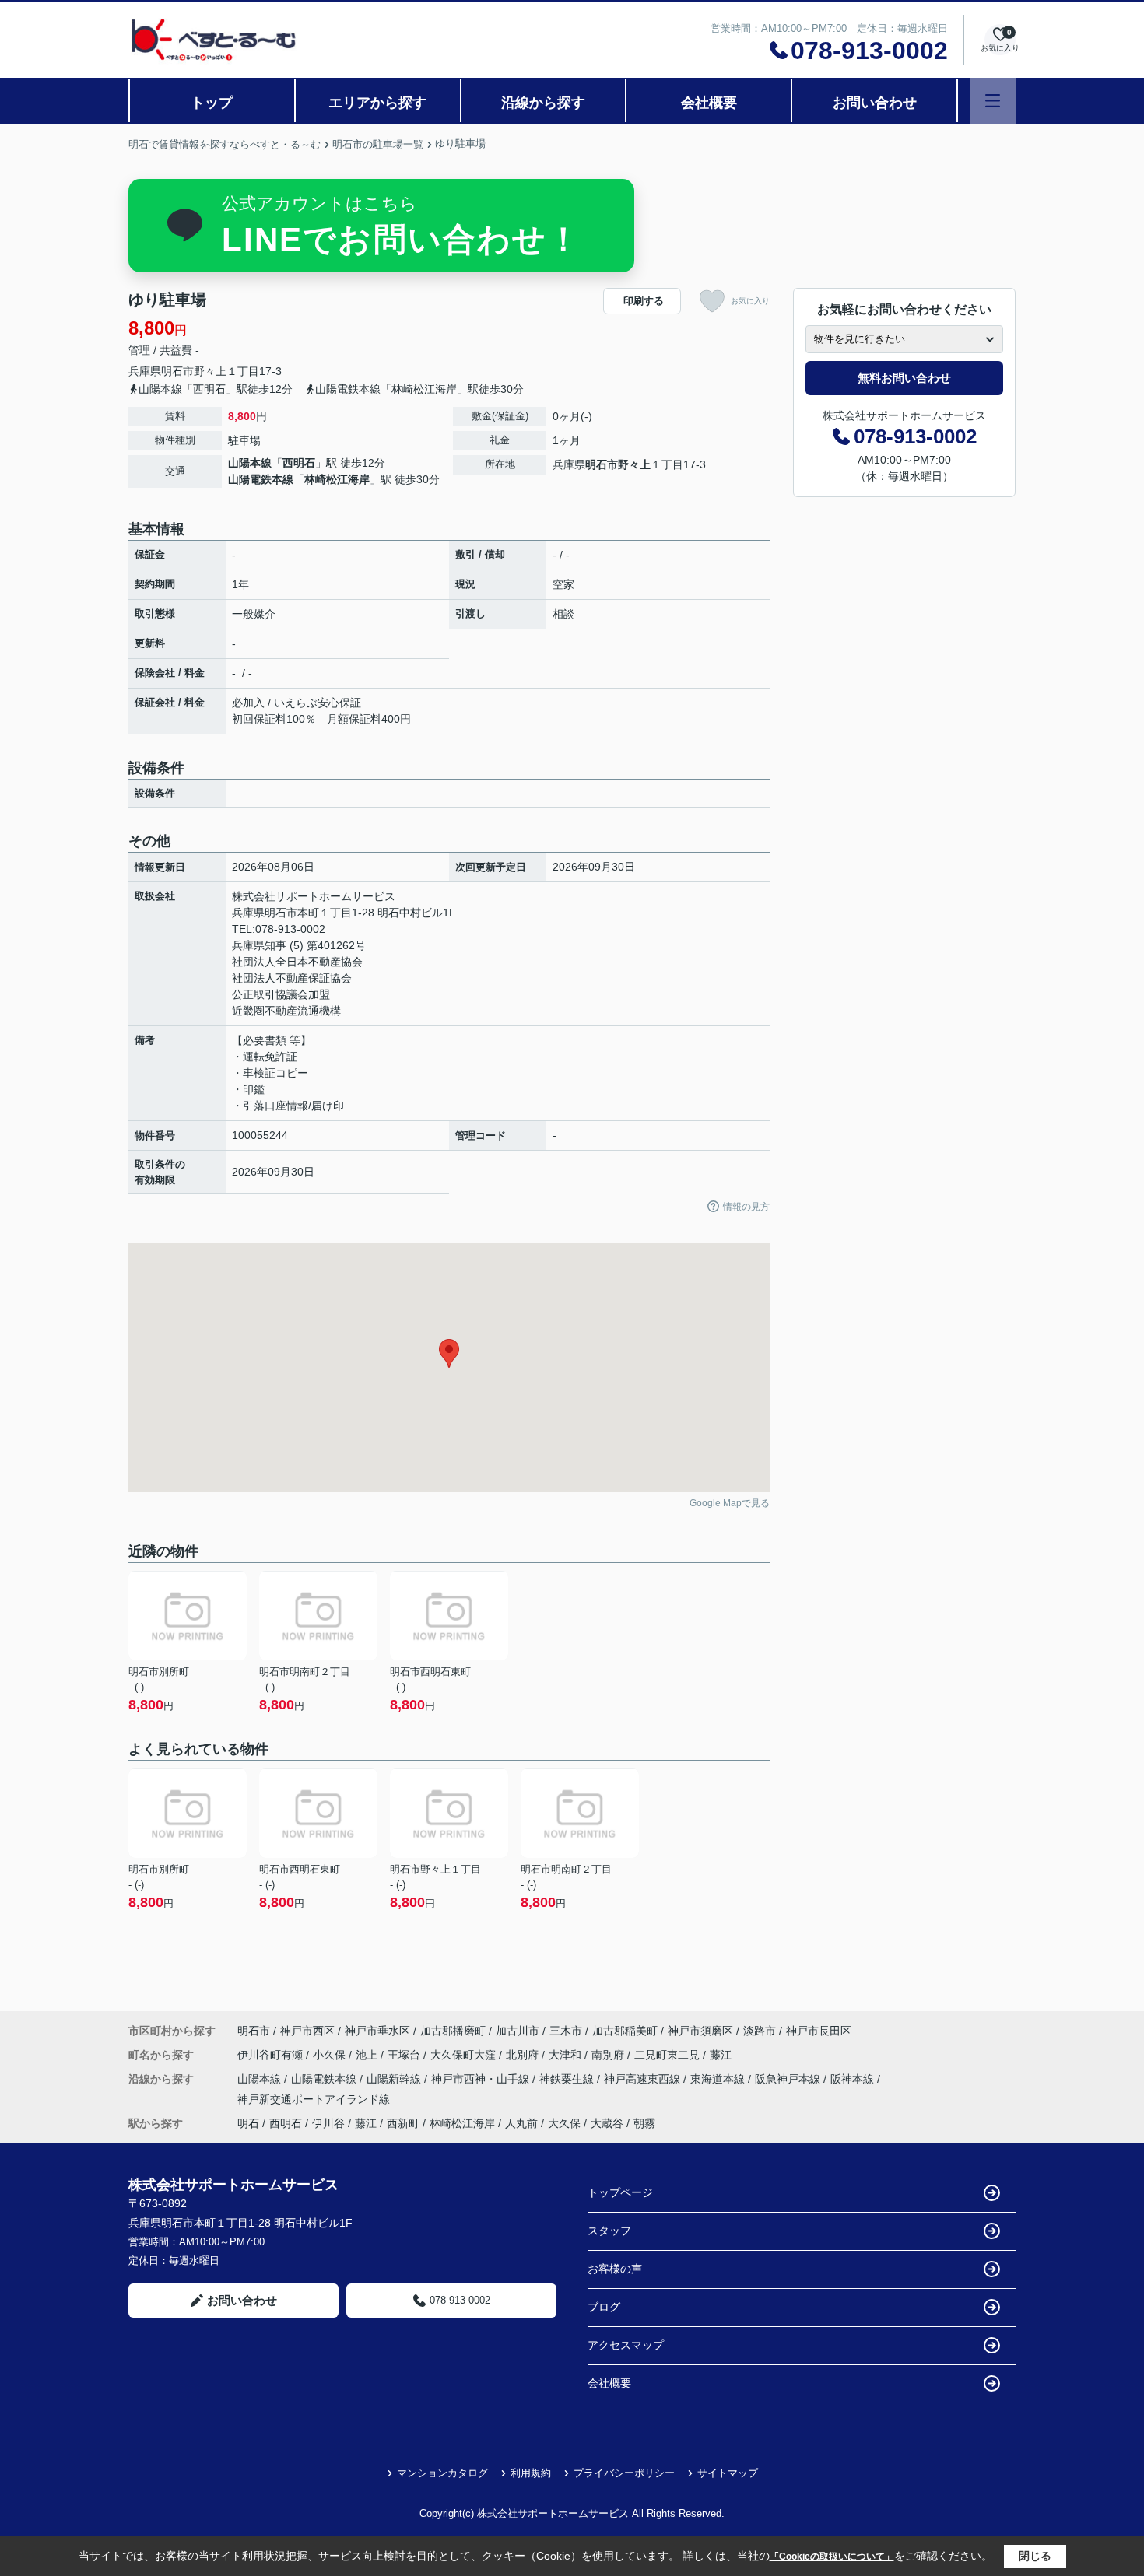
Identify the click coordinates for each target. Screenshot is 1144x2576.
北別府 (524, 2055)
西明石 (299, 463)
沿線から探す (543, 103)
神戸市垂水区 (377, 2031)
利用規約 (531, 2473)
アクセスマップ (626, 2345)
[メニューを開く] (993, 101)
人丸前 (521, 2123)
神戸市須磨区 (700, 2031)
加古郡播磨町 (453, 2031)
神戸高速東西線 (644, 2079)
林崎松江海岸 (337, 479)
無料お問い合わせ (904, 378)
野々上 (210, 371)
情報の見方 (746, 1207)
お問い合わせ (875, 103)
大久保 (564, 2123)
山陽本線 (250, 463)
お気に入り (750, 301)
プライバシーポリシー (624, 2473)
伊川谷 (328, 2123)
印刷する (644, 301)
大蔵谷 (607, 2123)
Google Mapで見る (730, 1503)
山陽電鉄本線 (261, 479)
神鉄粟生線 (568, 2079)
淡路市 (760, 2031)
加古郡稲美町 (625, 2031)
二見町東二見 (669, 2055)
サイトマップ (728, 2473)
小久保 (331, 2055)
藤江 (721, 2055)
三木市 (566, 2031)
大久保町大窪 (465, 2055)
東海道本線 (719, 2079)
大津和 (567, 2055)
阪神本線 (854, 2079)
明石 (248, 2123)
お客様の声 (615, 2269)
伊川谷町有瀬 (272, 2055)
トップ (212, 103)
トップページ (620, 2192)
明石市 (177, 371)
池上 (368, 2055)
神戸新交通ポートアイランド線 (314, 2099)
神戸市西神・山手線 (482, 2079)
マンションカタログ (442, 2473)
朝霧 (644, 2123)
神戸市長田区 (819, 2031)
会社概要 (709, 103)
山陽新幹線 (395, 2079)
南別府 (609, 2055)
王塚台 (405, 2055)
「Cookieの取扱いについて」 (832, 2557)
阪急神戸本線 (789, 2079)
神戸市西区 (307, 2031)
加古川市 (518, 2031)
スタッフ (609, 2231)
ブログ (604, 2307)
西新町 (403, 2123)
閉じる (1035, 2556)
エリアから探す (377, 103)
